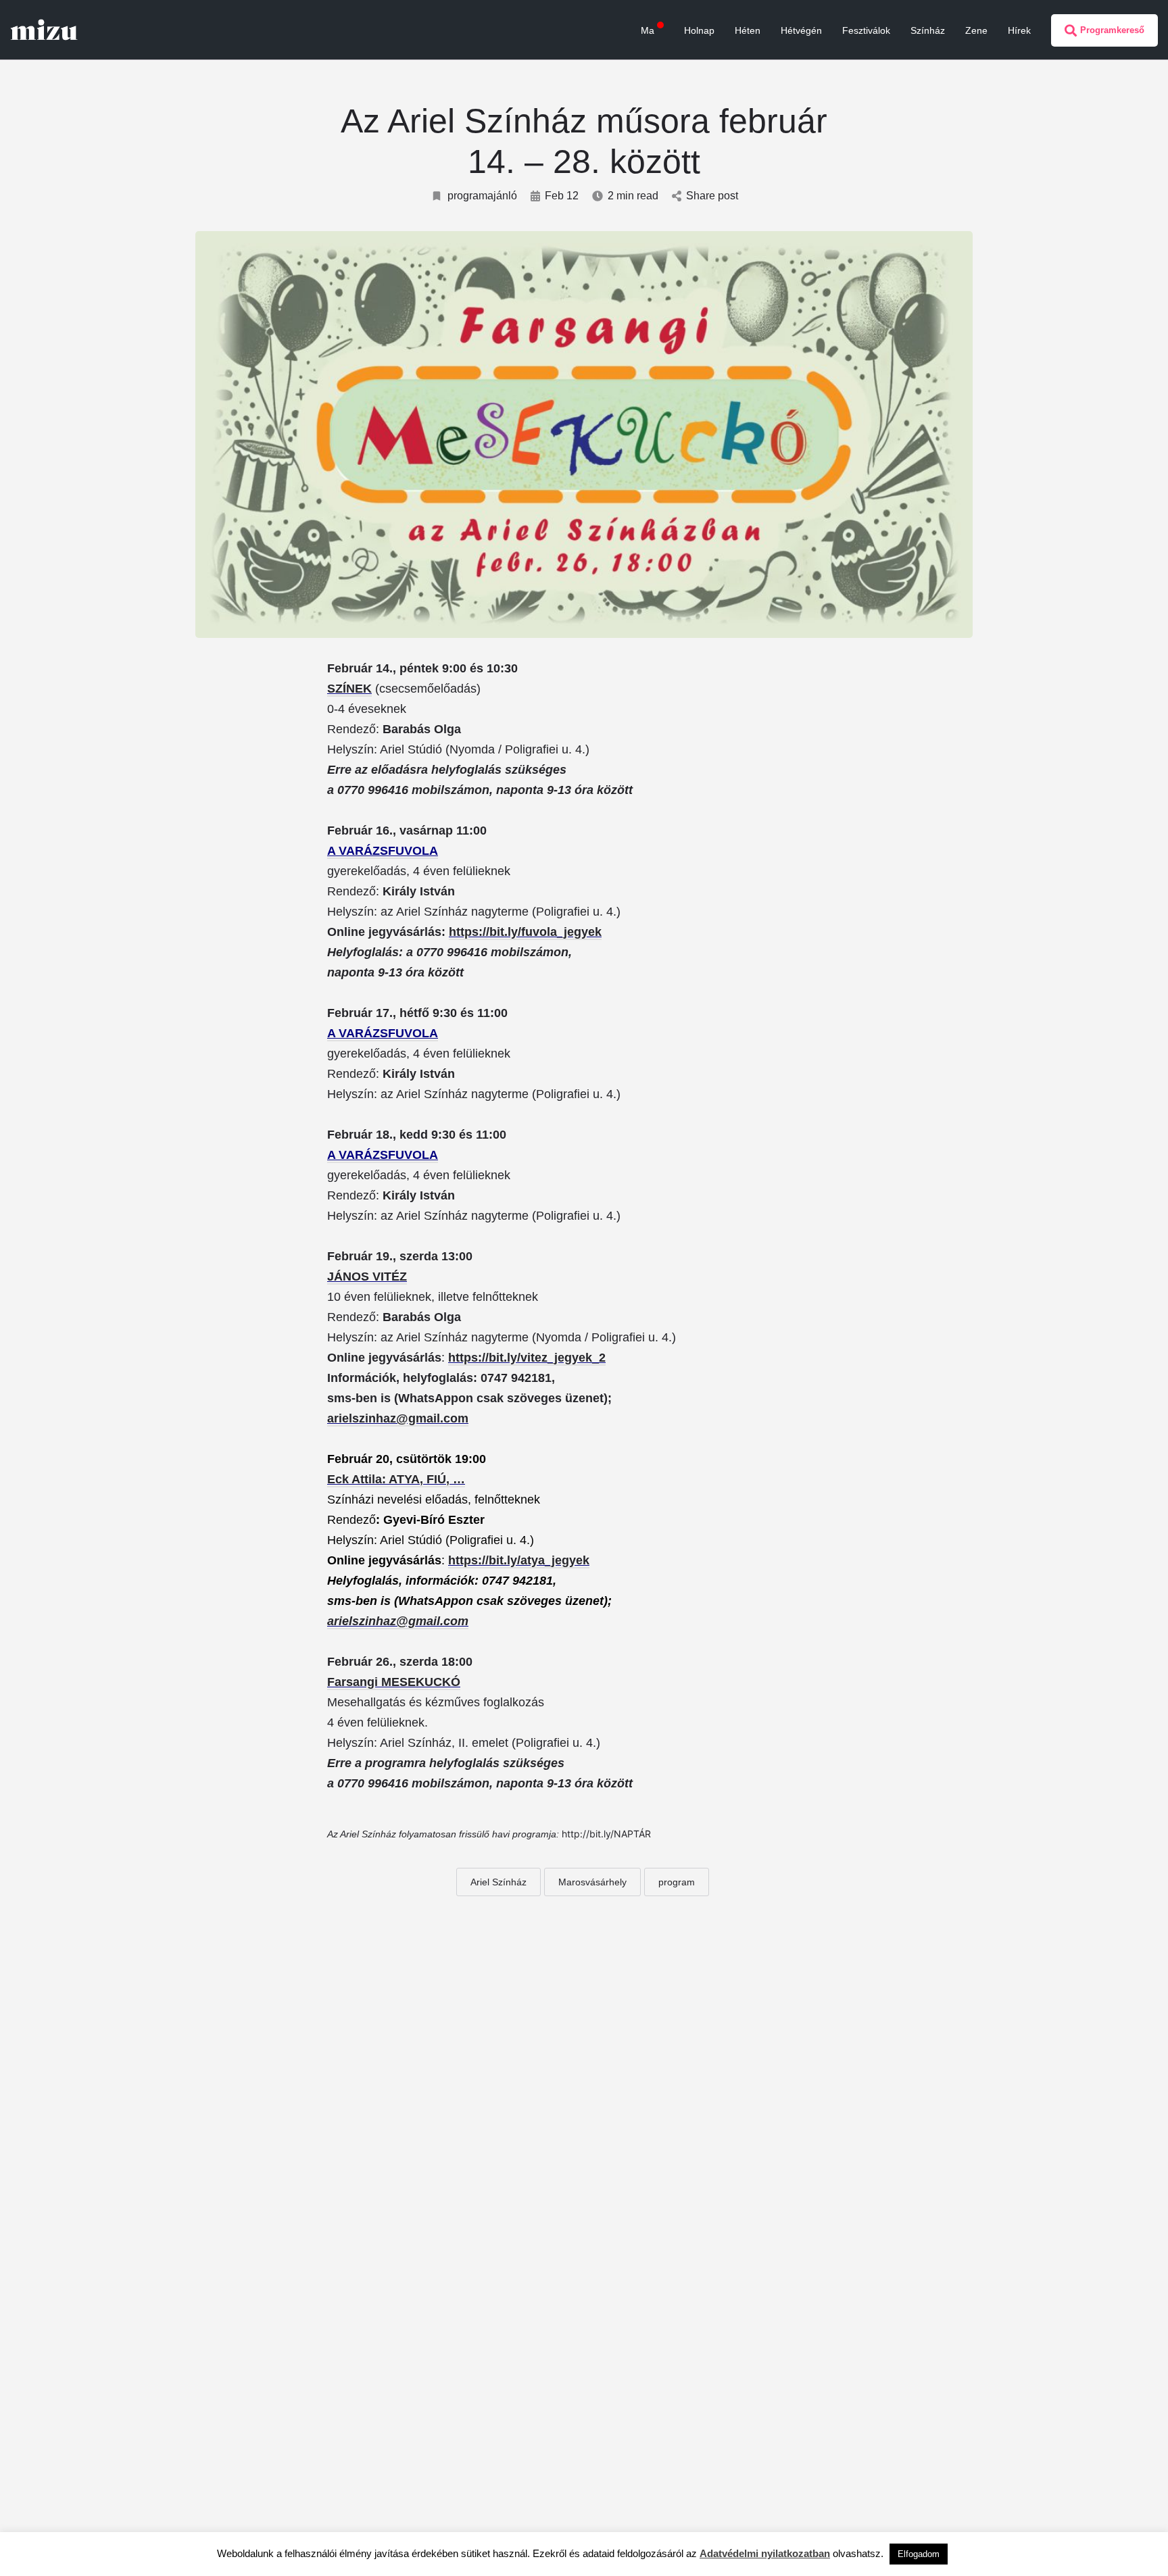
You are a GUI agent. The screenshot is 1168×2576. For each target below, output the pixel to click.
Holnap (699, 30)
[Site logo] (46, 29)
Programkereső (1112, 30)
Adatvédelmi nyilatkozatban (765, 2553)
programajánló (482, 196)
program (677, 1882)
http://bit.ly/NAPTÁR (606, 1834)
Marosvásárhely (592, 1882)
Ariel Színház (498, 1882)
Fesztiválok (866, 30)
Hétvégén (801, 30)
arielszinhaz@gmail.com (398, 1418)
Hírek (1019, 30)
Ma (648, 30)
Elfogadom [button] (919, 2554)
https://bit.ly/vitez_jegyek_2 (527, 1358)
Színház (928, 30)
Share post (712, 196)
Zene (976, 30)
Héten (748, 30)
